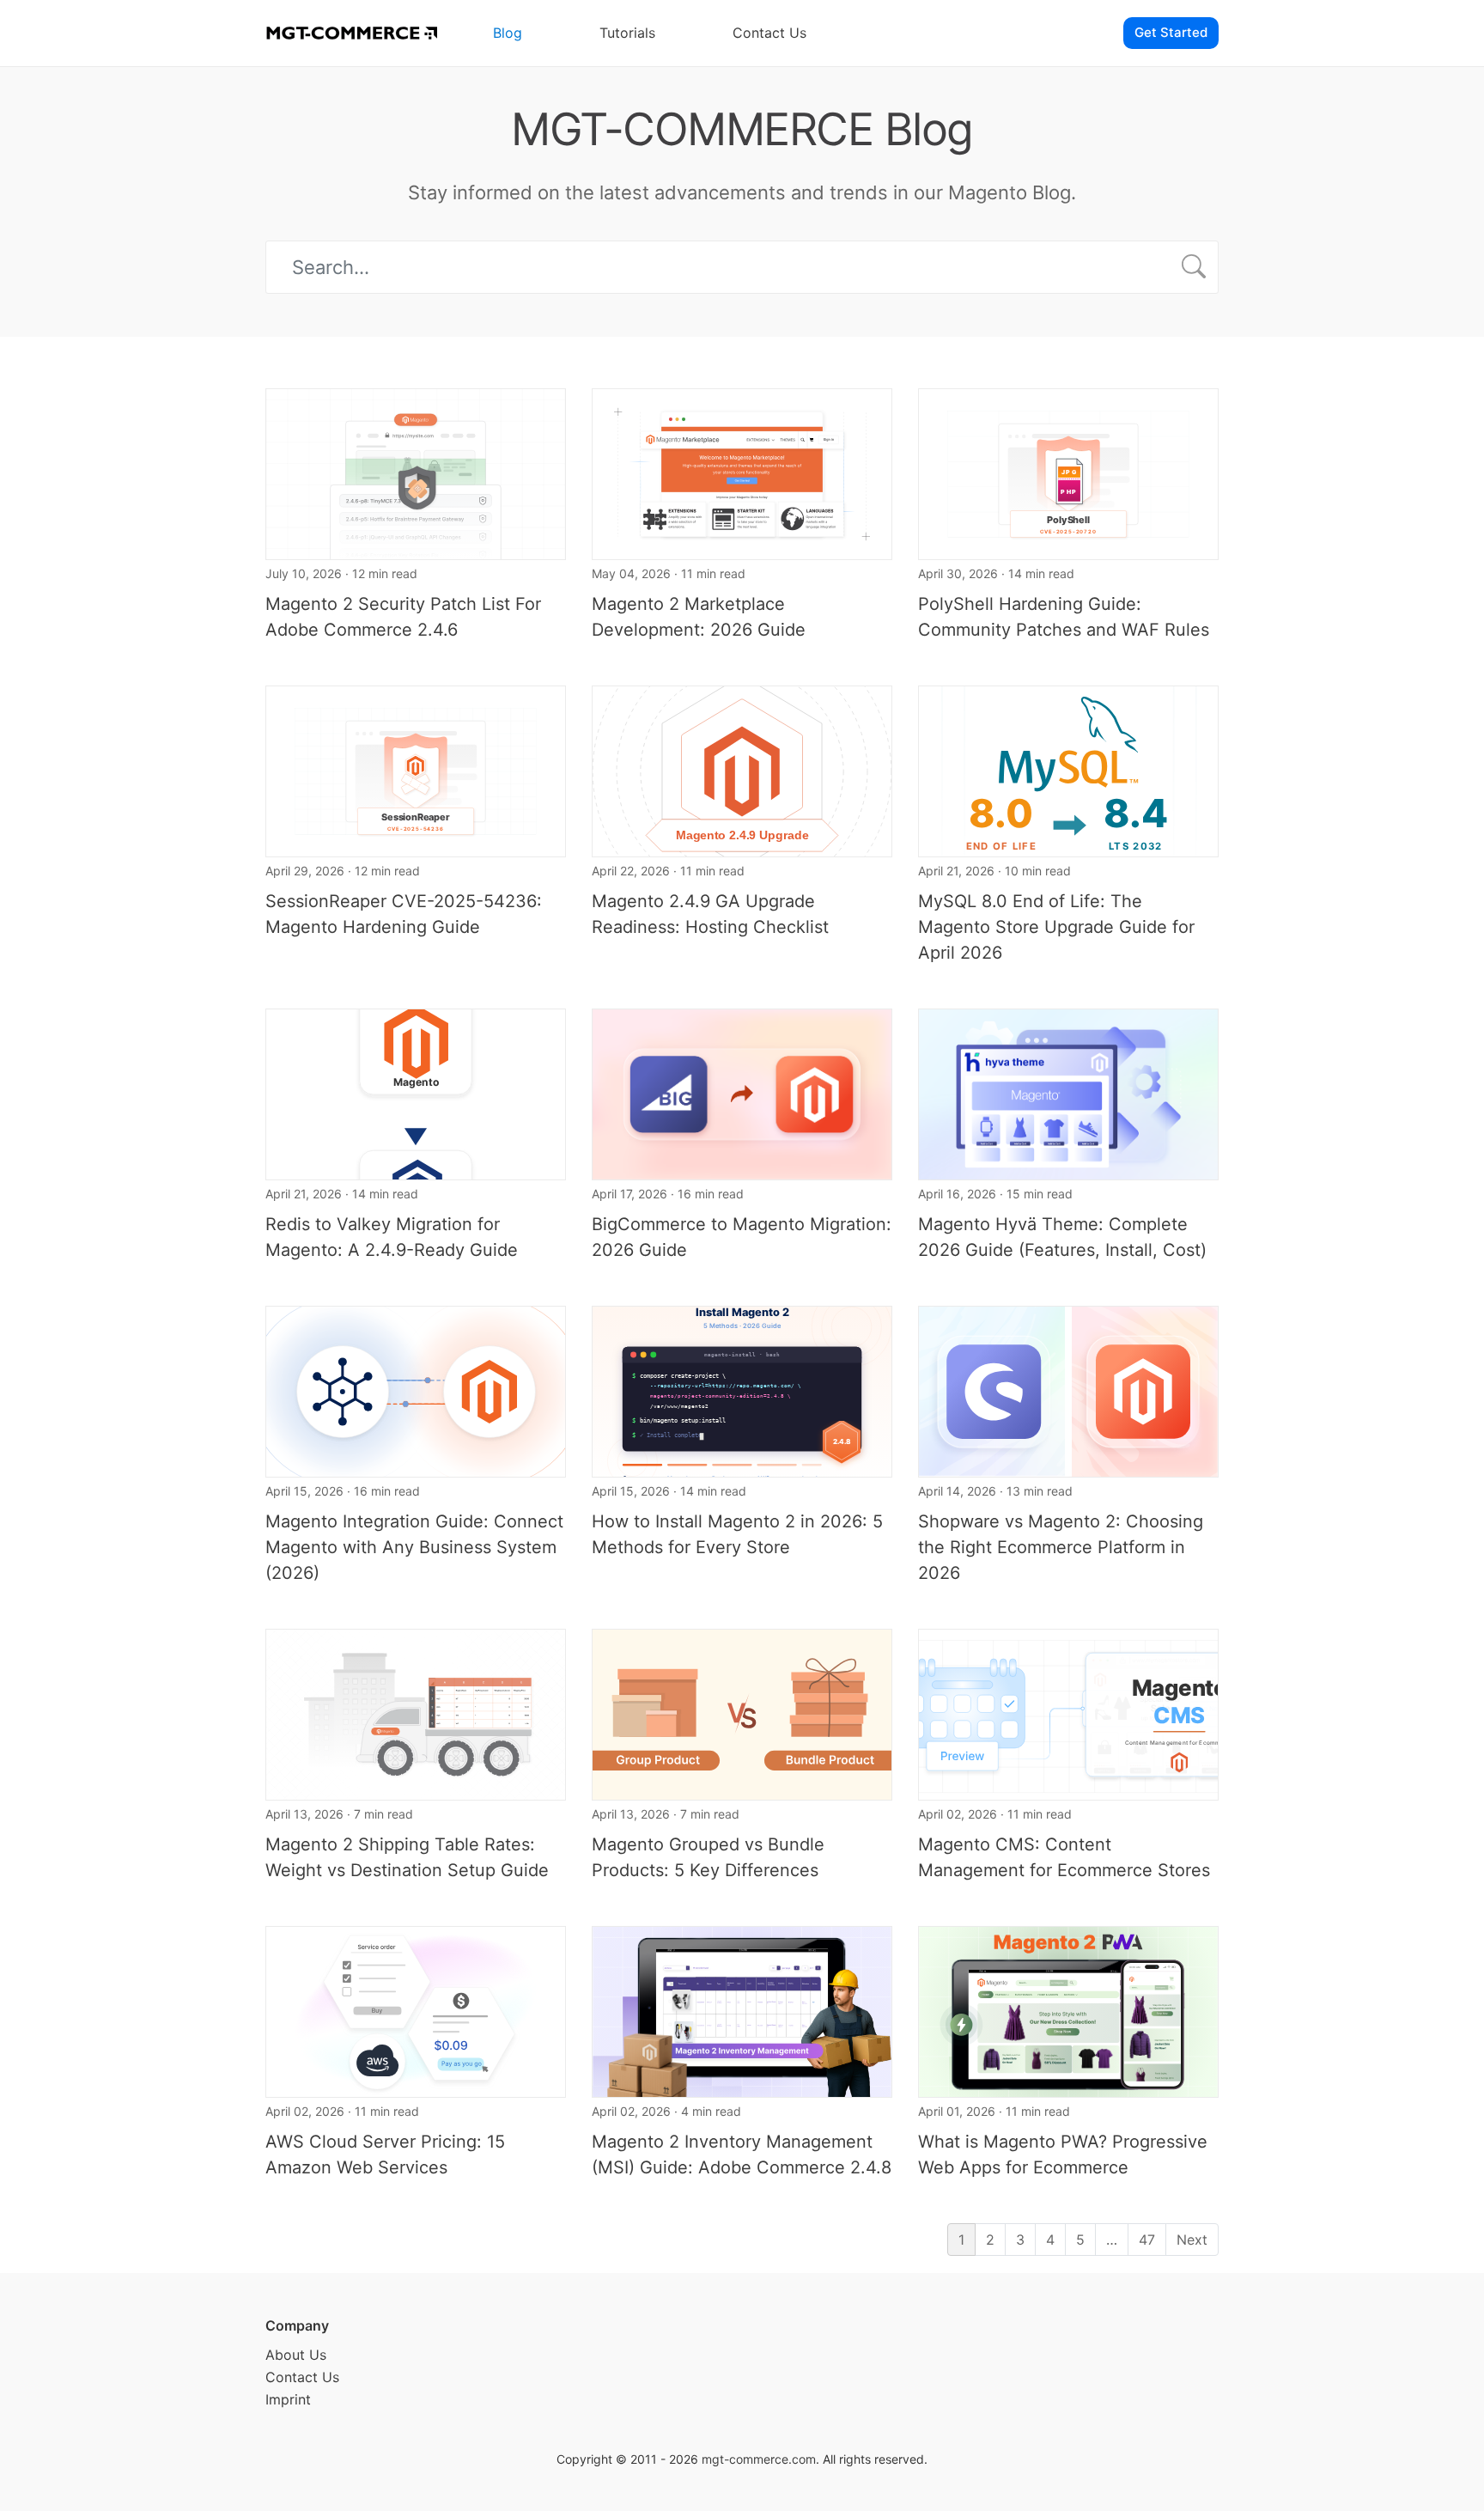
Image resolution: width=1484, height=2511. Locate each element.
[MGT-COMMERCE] (351, 33)
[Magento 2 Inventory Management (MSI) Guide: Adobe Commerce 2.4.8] (742, 2010)
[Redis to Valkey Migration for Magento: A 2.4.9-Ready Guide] (416, 1093)
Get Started (1171, 32)
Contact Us (769, 33)
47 (1147, 2240)
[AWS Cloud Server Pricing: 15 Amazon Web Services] (416, 2010)
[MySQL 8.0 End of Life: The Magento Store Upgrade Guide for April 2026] (1068, 770)
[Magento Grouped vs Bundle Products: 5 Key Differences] (742, 1713)
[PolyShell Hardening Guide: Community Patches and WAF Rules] (1068, 472)
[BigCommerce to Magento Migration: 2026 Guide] (742, 1093)
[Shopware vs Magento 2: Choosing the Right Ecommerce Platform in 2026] (1068, 1390)
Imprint (288, 2399)
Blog (508, 33)
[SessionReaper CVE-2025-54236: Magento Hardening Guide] (416, 770)
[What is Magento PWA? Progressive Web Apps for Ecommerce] (1068, 2010)
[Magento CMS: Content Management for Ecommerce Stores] (1068, 1713)
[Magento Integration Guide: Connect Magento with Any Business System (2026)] (416, 1390)
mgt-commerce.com (759, 2459)
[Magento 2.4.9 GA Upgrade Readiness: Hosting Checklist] (742, 770)
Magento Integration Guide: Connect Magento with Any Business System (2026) (414, 1547)
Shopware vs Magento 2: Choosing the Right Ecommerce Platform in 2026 (1061, 1547)
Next (1192, 2240)
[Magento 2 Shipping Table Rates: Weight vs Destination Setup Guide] (416, 1713)
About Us (296, 2355)
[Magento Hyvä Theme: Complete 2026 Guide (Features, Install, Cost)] (1068, 1093)
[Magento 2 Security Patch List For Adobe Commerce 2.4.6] (416, 472)
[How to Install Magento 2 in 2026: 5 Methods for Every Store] (742, 1390)
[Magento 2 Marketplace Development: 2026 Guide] (742, 472)
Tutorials (627, 33)
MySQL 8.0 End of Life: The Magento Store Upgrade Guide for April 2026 (1056, 927)
